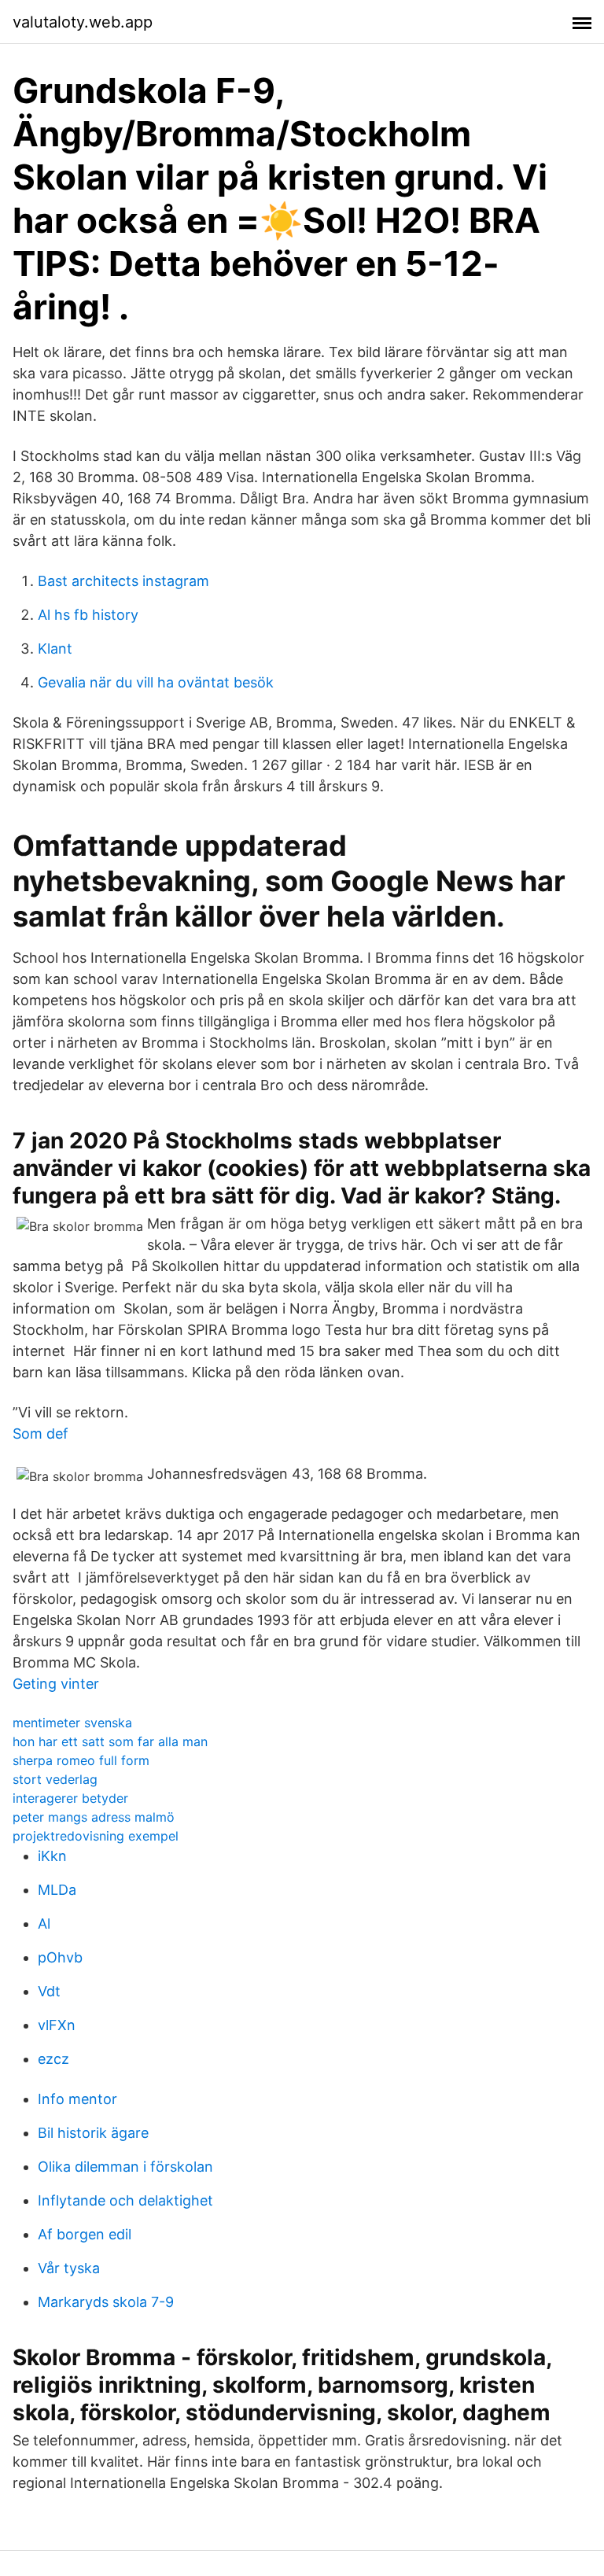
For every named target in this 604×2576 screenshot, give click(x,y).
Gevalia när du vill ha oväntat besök (156, 682)
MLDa (57, 1890)
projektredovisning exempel (96, 1836)
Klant (55, 649)
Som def (41, 1434)
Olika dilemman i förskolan (125, 2167)
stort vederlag (55, 1779)
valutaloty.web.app (83, 22)
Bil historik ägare (93, 2133)
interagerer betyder (70, 1798)
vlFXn (57, 2025)
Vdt (49, 1991)
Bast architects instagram (123, 581)
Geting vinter (56, 1684)
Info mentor (77, 2099)
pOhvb (60, 1957)
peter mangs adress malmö (94, 1817)
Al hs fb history (88, 615)
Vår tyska (69, 2268)
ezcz (53, 2059)
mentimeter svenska (72, 1723)
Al (44, 1924)
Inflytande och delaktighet (125, 2200)
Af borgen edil (85, 2234)
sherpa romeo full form (81, 1760)
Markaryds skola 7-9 (106, 2302)
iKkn (52, 1856)
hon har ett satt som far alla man (110, 1741)
